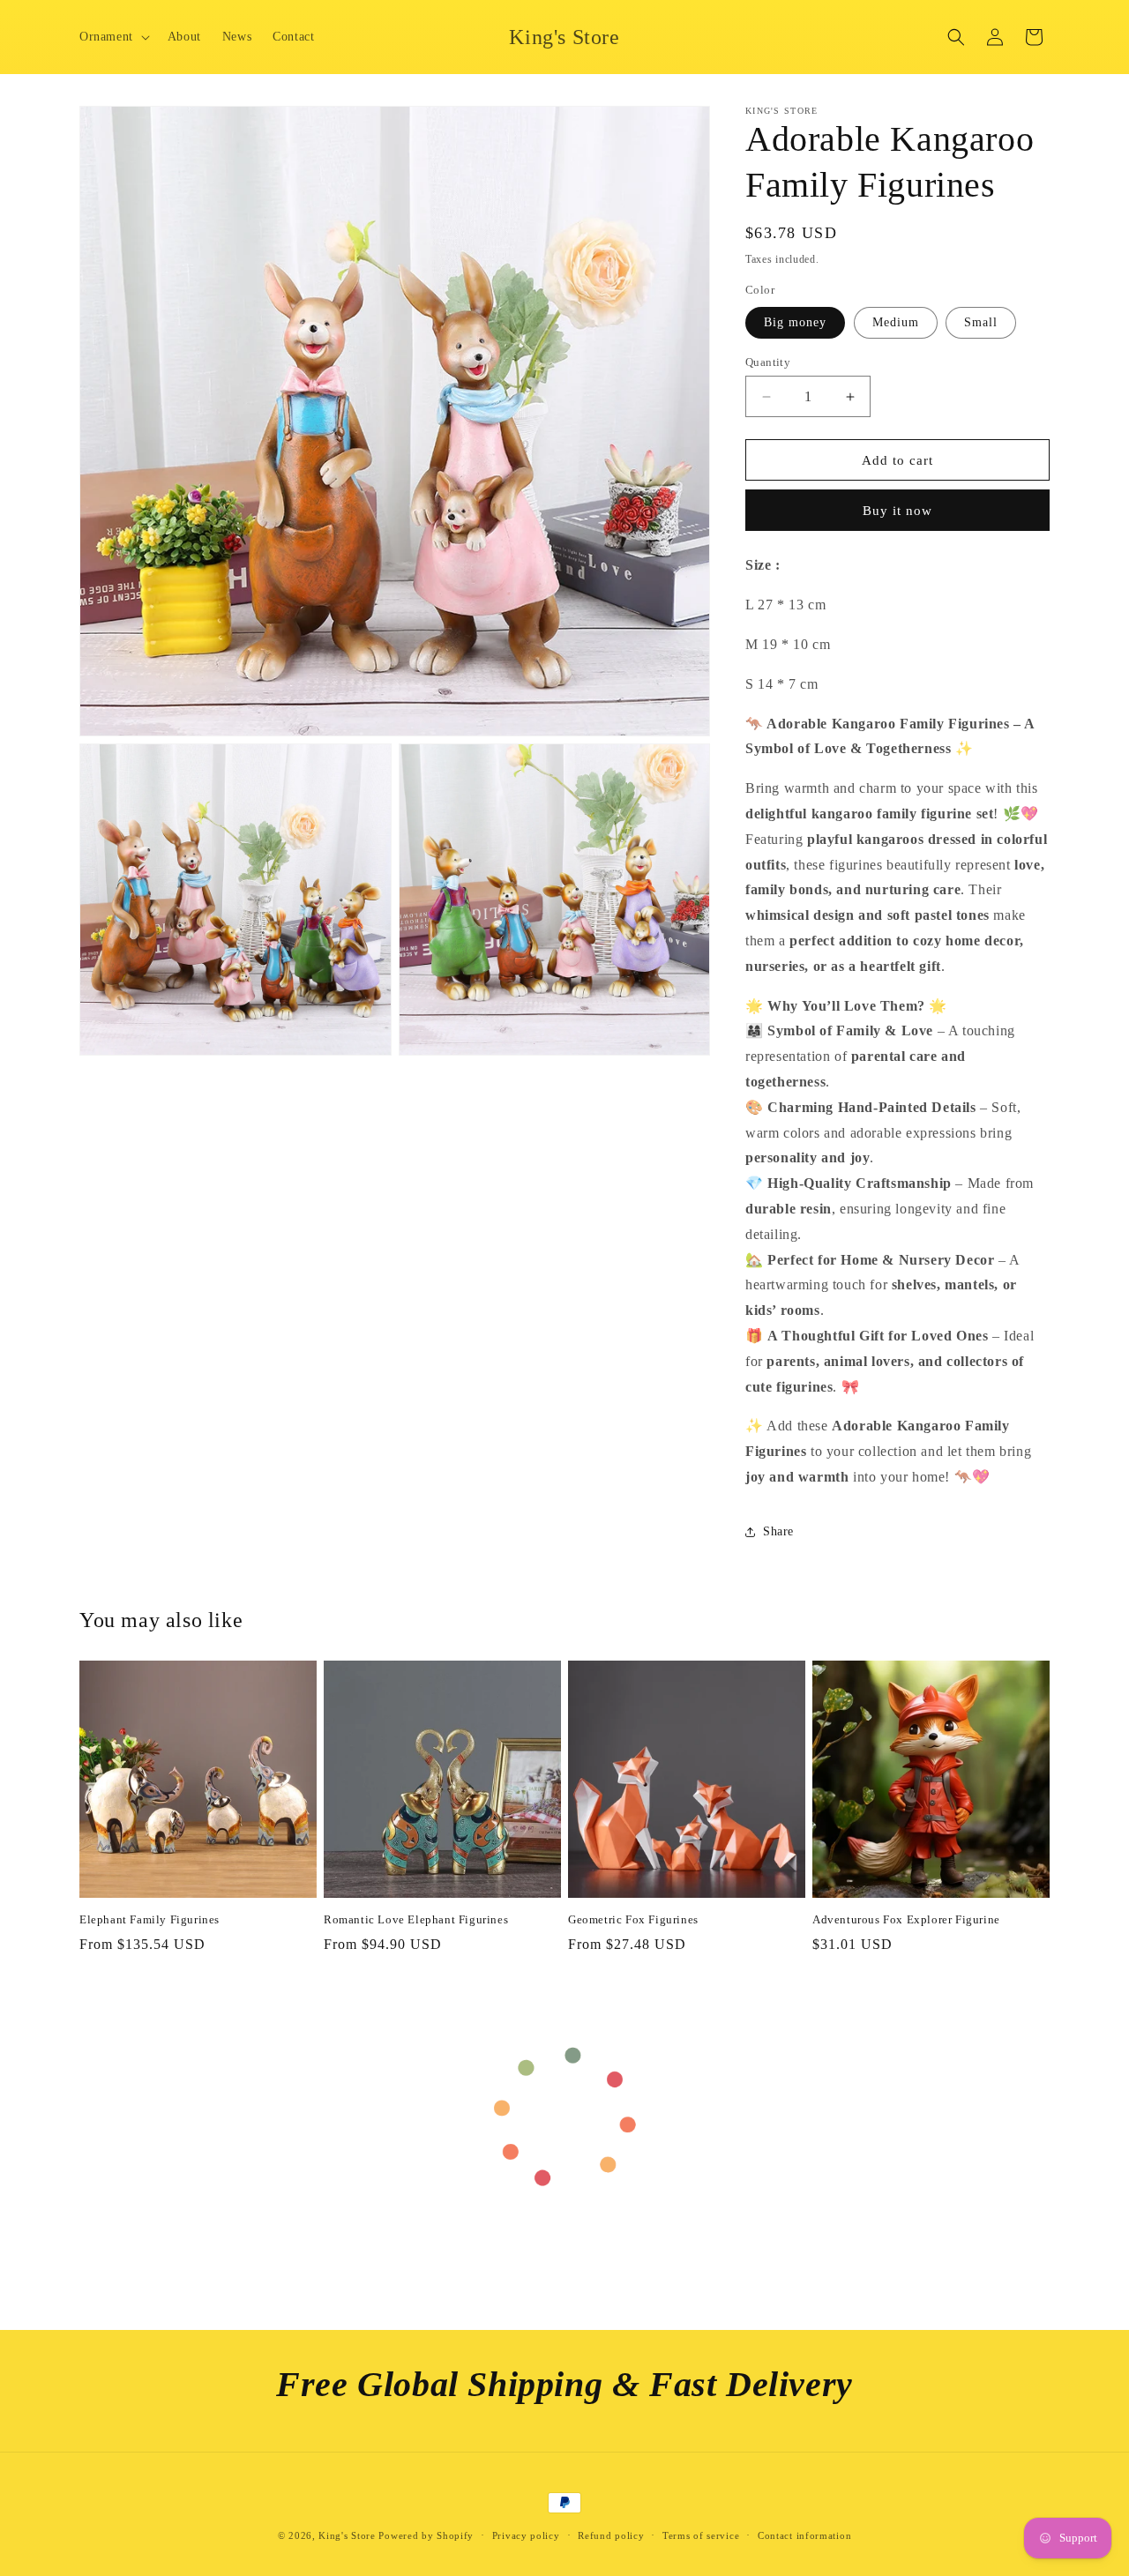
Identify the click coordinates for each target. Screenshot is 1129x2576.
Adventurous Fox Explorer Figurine (906, 1919)
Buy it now (897, 511)
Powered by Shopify (426, 2535)
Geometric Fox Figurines (633, 1919)
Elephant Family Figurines (150, 1919)
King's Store (347, 2535)
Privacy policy (526, 2535)
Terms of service (701, 2535)
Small (981, 322)
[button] (113, 37)
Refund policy (611, 2535)
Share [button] (778, 1531)
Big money (795, 322)
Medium (896, 322)
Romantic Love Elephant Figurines (416, 1919)
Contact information (804, 2535)
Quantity (768, 362)
